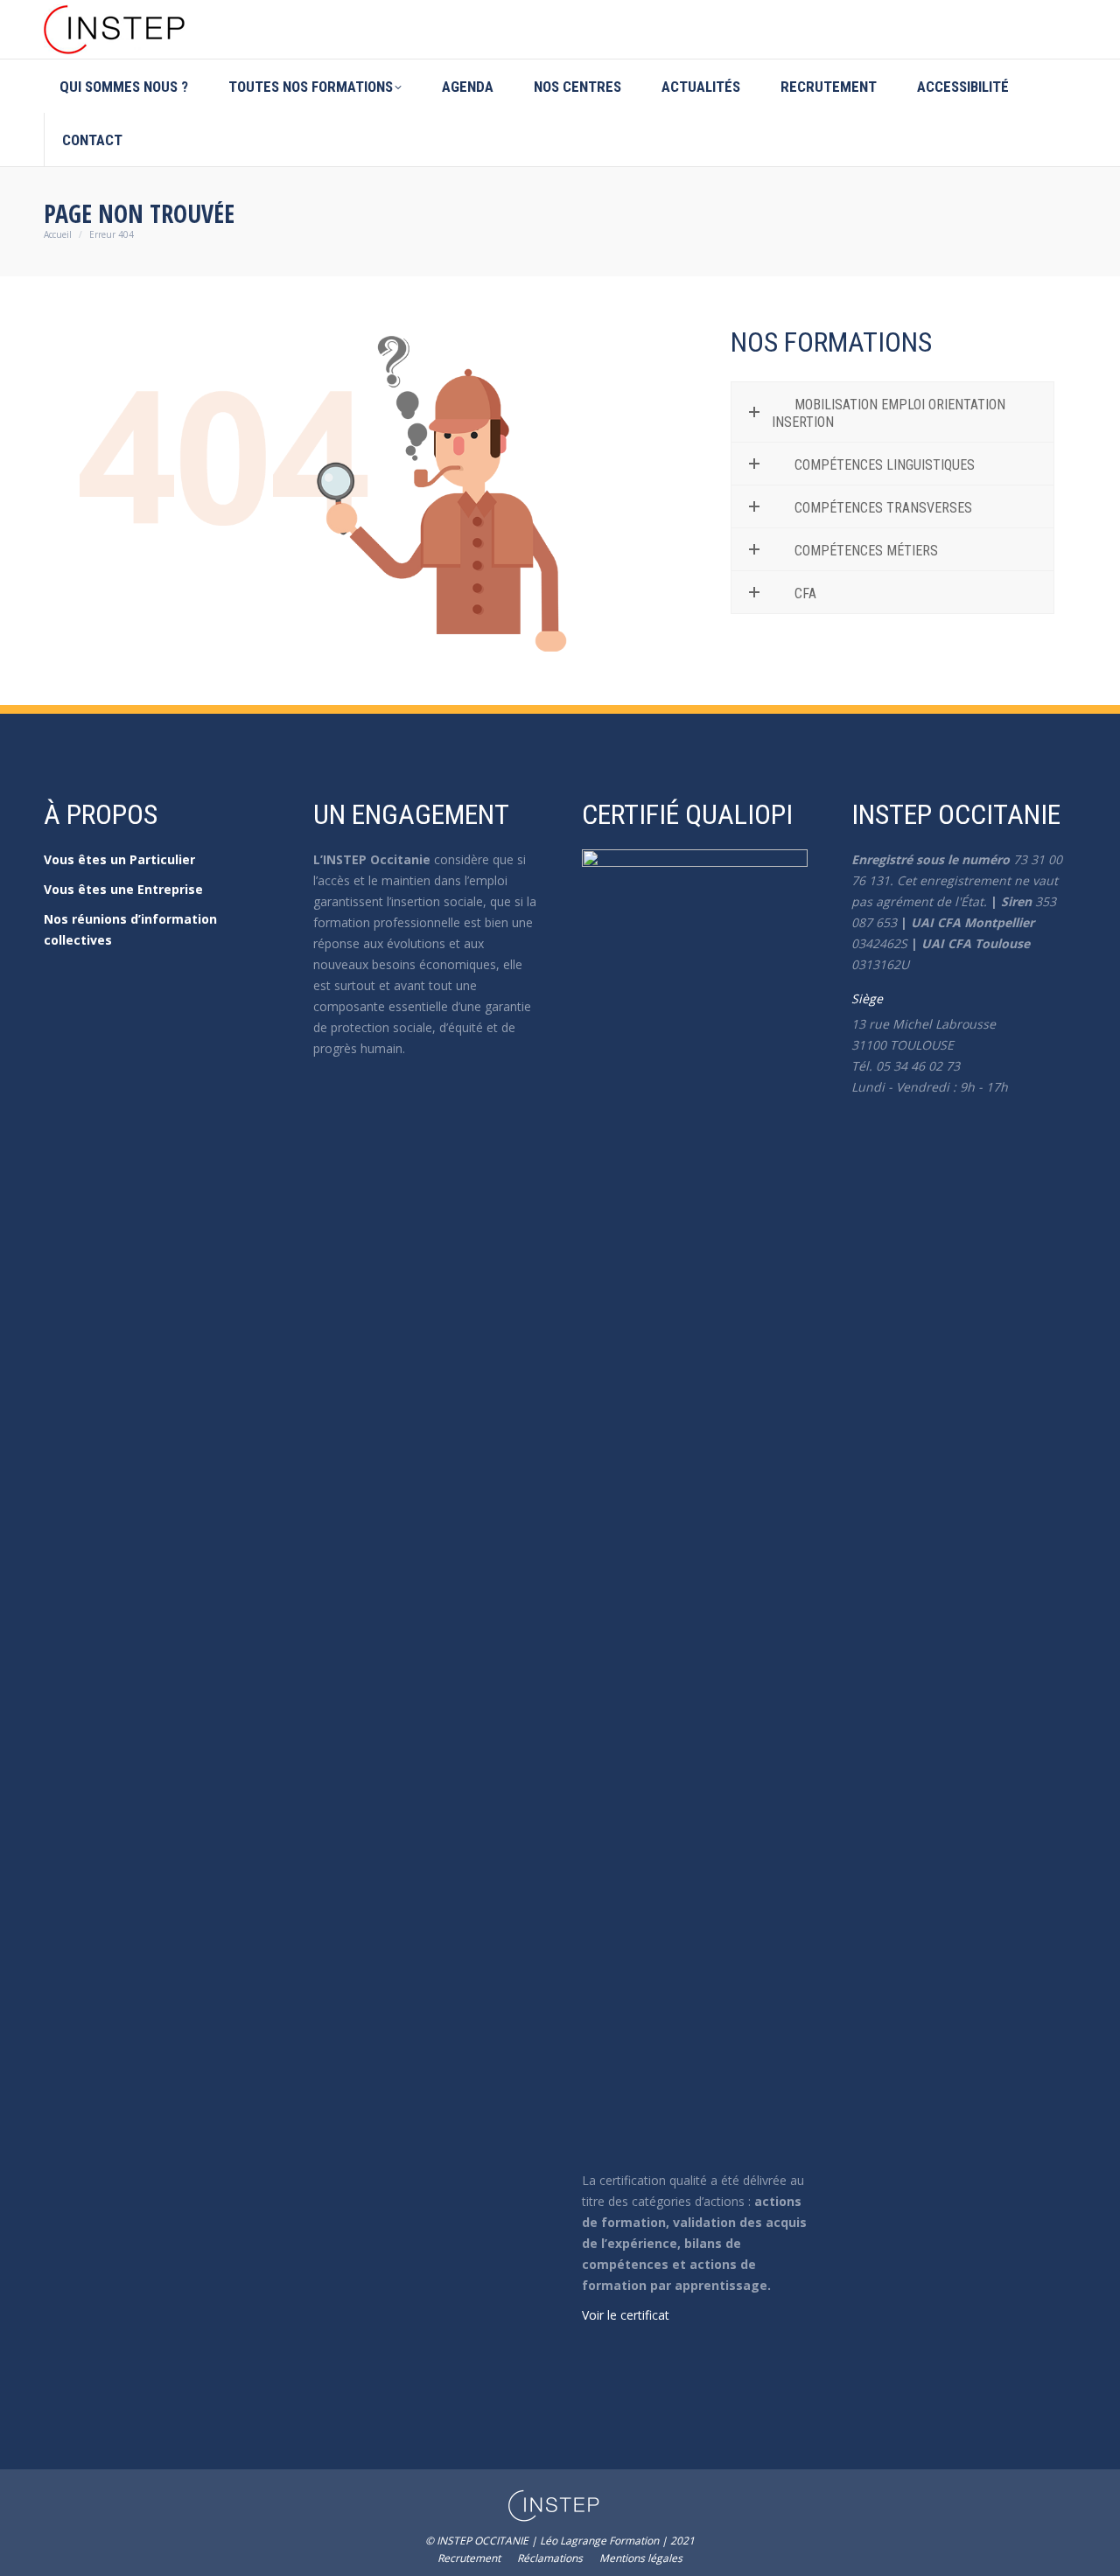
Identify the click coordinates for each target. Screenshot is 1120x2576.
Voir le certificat (626, 2315)
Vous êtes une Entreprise (123, 889)
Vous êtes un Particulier (119, 859)
